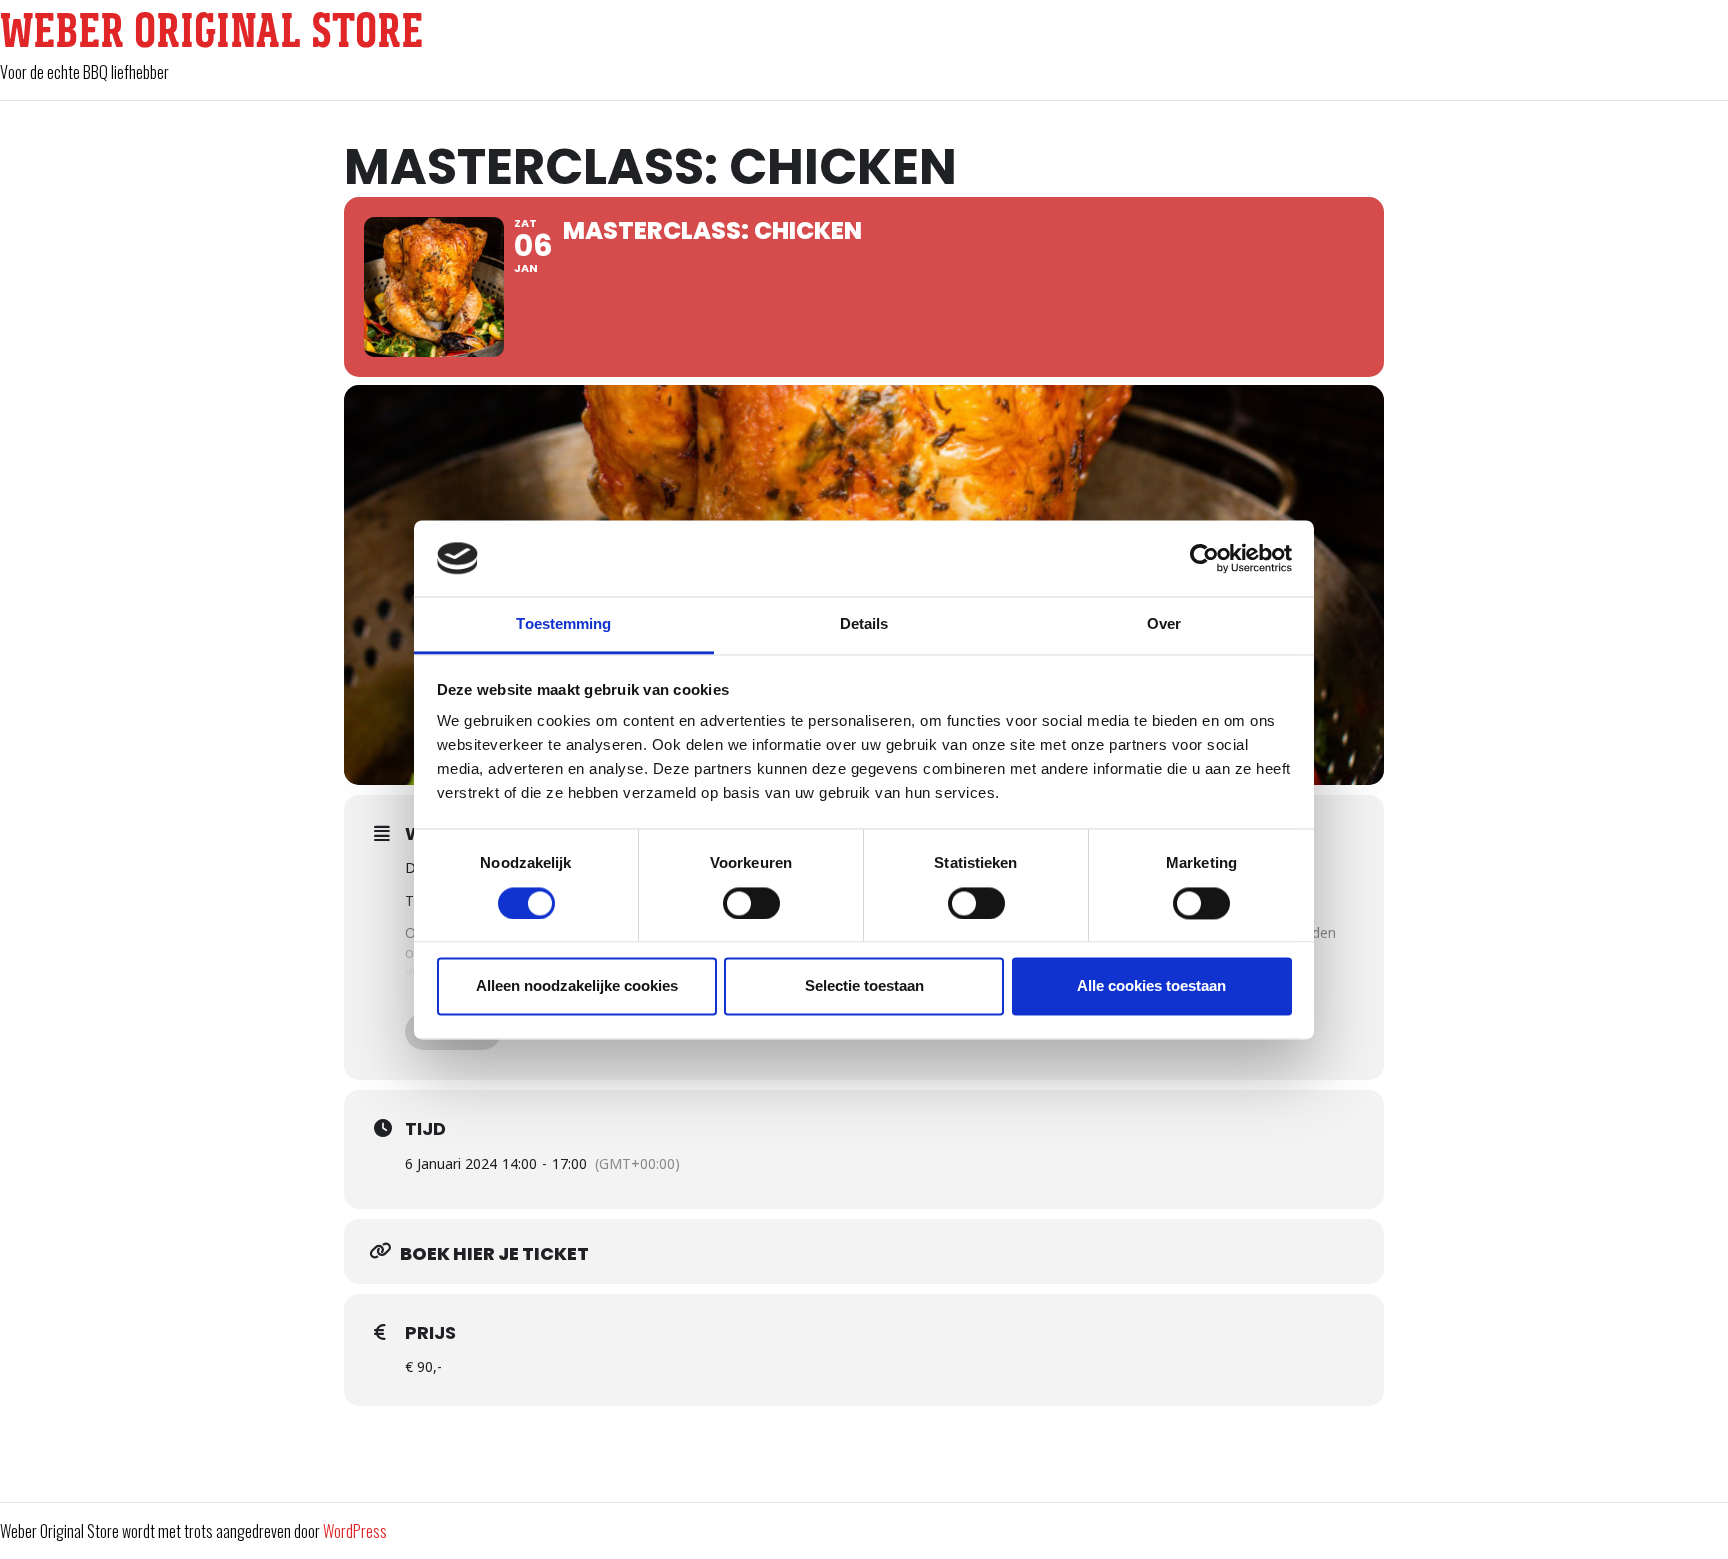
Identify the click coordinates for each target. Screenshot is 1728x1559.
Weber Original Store (211, 30)
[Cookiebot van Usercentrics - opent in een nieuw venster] (1204, 558)
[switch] (751, 903)
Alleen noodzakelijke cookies (577, 986)
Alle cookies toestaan (1151, 986)
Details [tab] (864, 624)
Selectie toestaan (864, 986)
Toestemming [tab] (563, 624)
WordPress (355, 1531)
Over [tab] (1164, 624)
